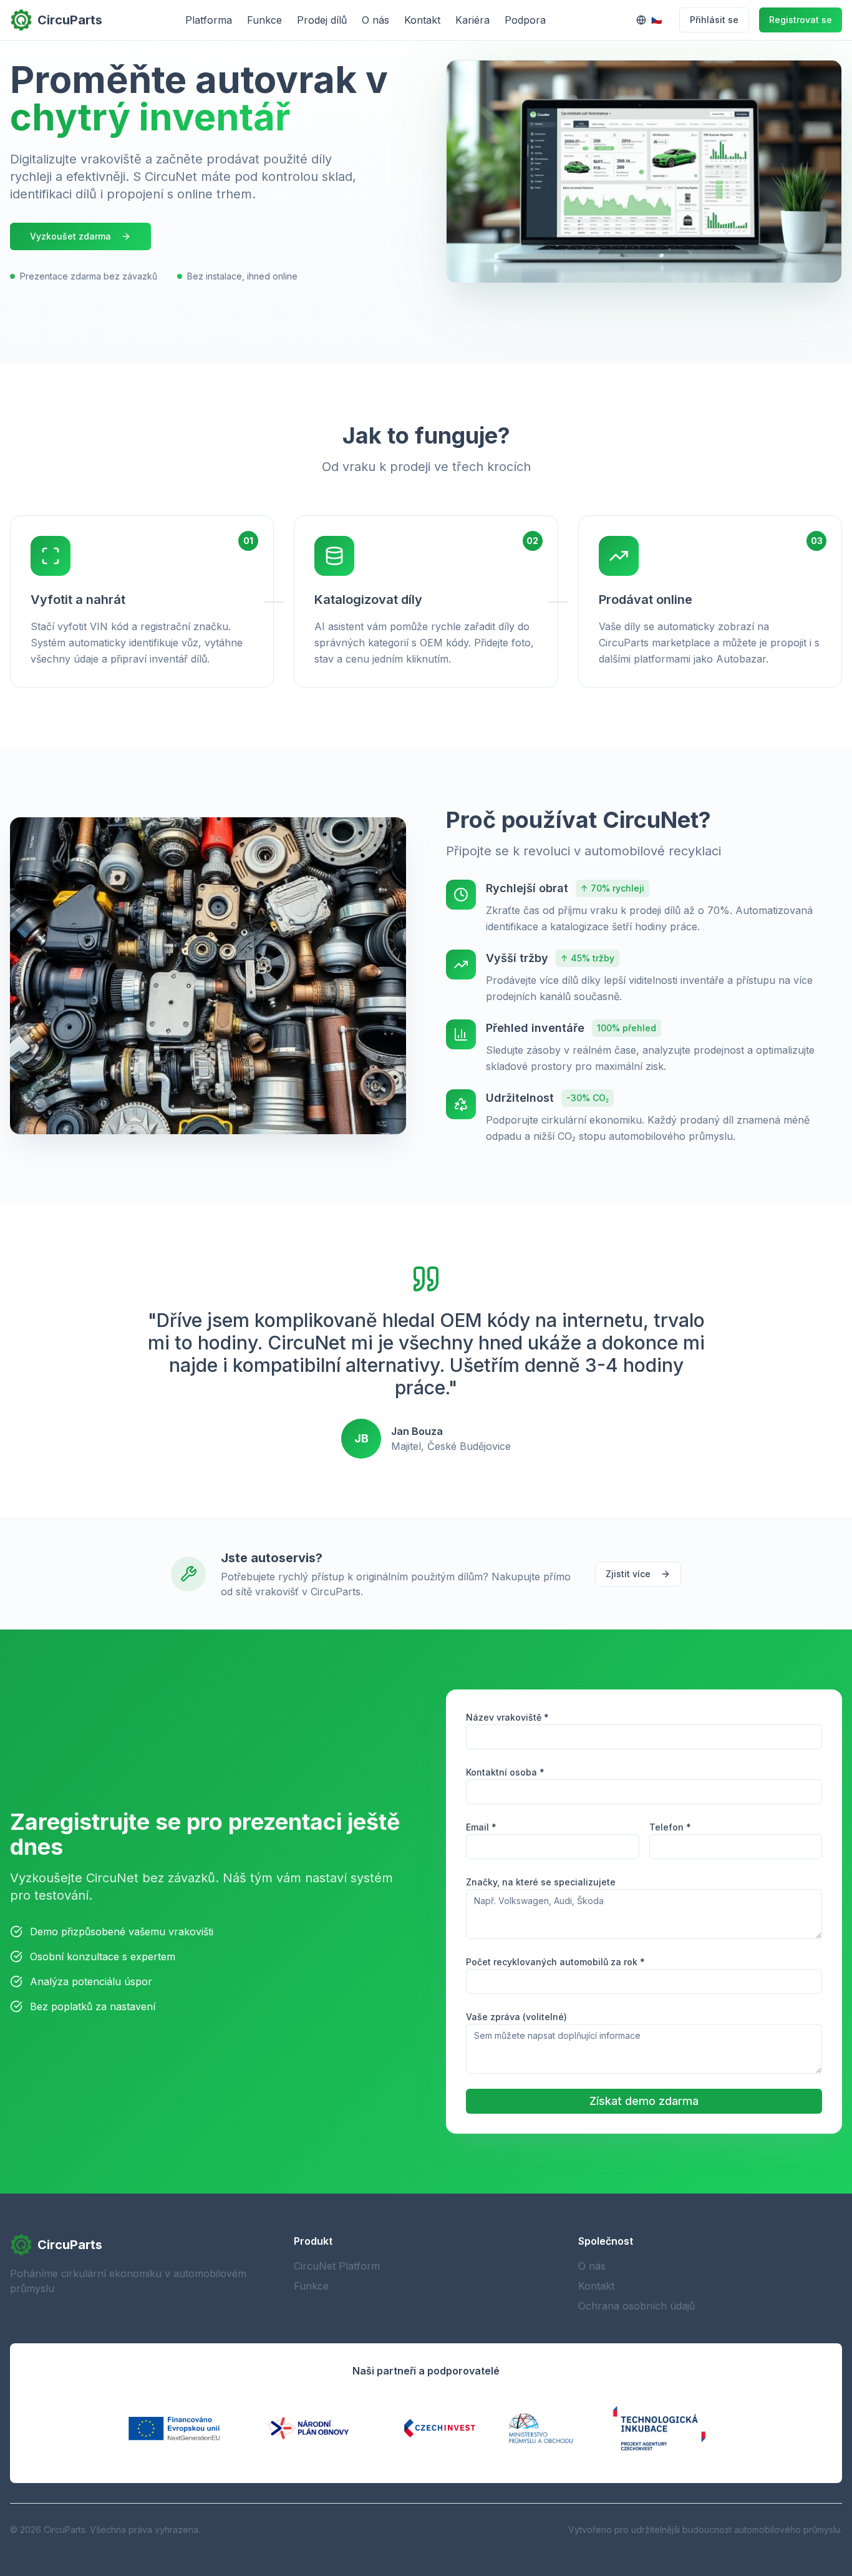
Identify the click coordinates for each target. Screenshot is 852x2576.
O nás (375, 20)
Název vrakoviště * (507, 1717)
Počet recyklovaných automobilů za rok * (555, 1962)
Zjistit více (628, 1574)
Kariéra (472, 20)
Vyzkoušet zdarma (70, 236)
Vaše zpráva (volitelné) (516, 2017)
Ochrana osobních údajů (637, 2306)
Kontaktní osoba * (505, 1772)
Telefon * (670, 1827)
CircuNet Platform (337, 2266)
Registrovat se (801, 20)
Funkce (264, 20)
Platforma (209, 20)
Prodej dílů (322, 20)
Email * (481, 1827)
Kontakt (422, 20)
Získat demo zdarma (644, 2101)
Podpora (525, 20)
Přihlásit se (714, 20)
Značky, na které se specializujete (541, 1882)
